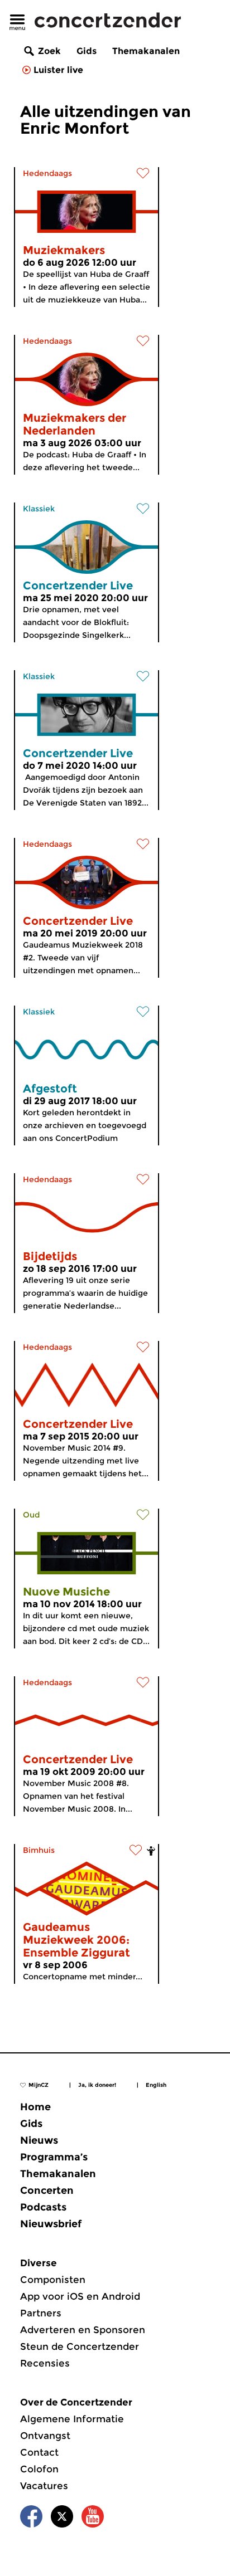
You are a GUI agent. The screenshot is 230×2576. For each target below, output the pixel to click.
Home (35, 2107)
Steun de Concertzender (80, 2346)
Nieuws (39, 2140)
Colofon (39, 2469)
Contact (39, 2452)
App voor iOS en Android (80, 2296)
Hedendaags (47, 173)
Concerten (47, 2190)
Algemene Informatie (72, 2419)
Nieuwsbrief (51, 2224)
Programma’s (54, 2157)
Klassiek (39, 509)
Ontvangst (45, 2436)
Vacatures (44, 2486)
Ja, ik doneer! (97, 2085)
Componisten (53, 2280)
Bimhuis (39, 1850)
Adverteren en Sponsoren (83, 2330)
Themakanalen (146, 51)
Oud (31, 1515)
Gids (87, 51)
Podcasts (43, 2207)
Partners (41, 2313)
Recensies (45, 2363)
